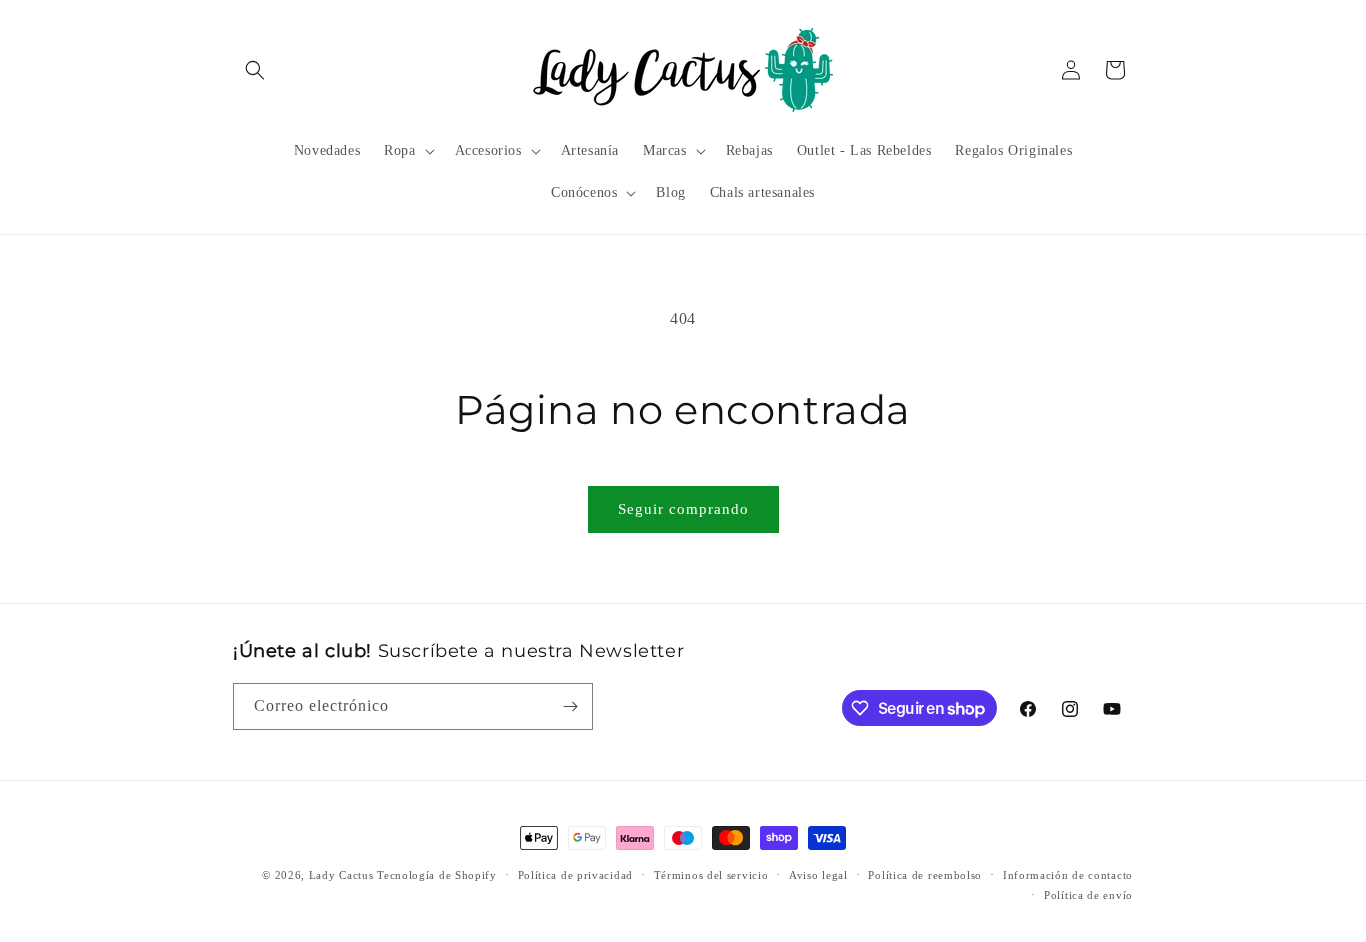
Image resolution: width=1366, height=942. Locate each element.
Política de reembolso (925, 875)
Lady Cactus (341, 875)
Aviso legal (818, 875)
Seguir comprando (683, 509)
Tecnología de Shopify (437, 875)
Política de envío (1088, 895)
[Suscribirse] (570, 706)
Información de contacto (1068, 875)
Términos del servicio (711, 875)
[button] (255, 70)
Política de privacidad (575, 875)
